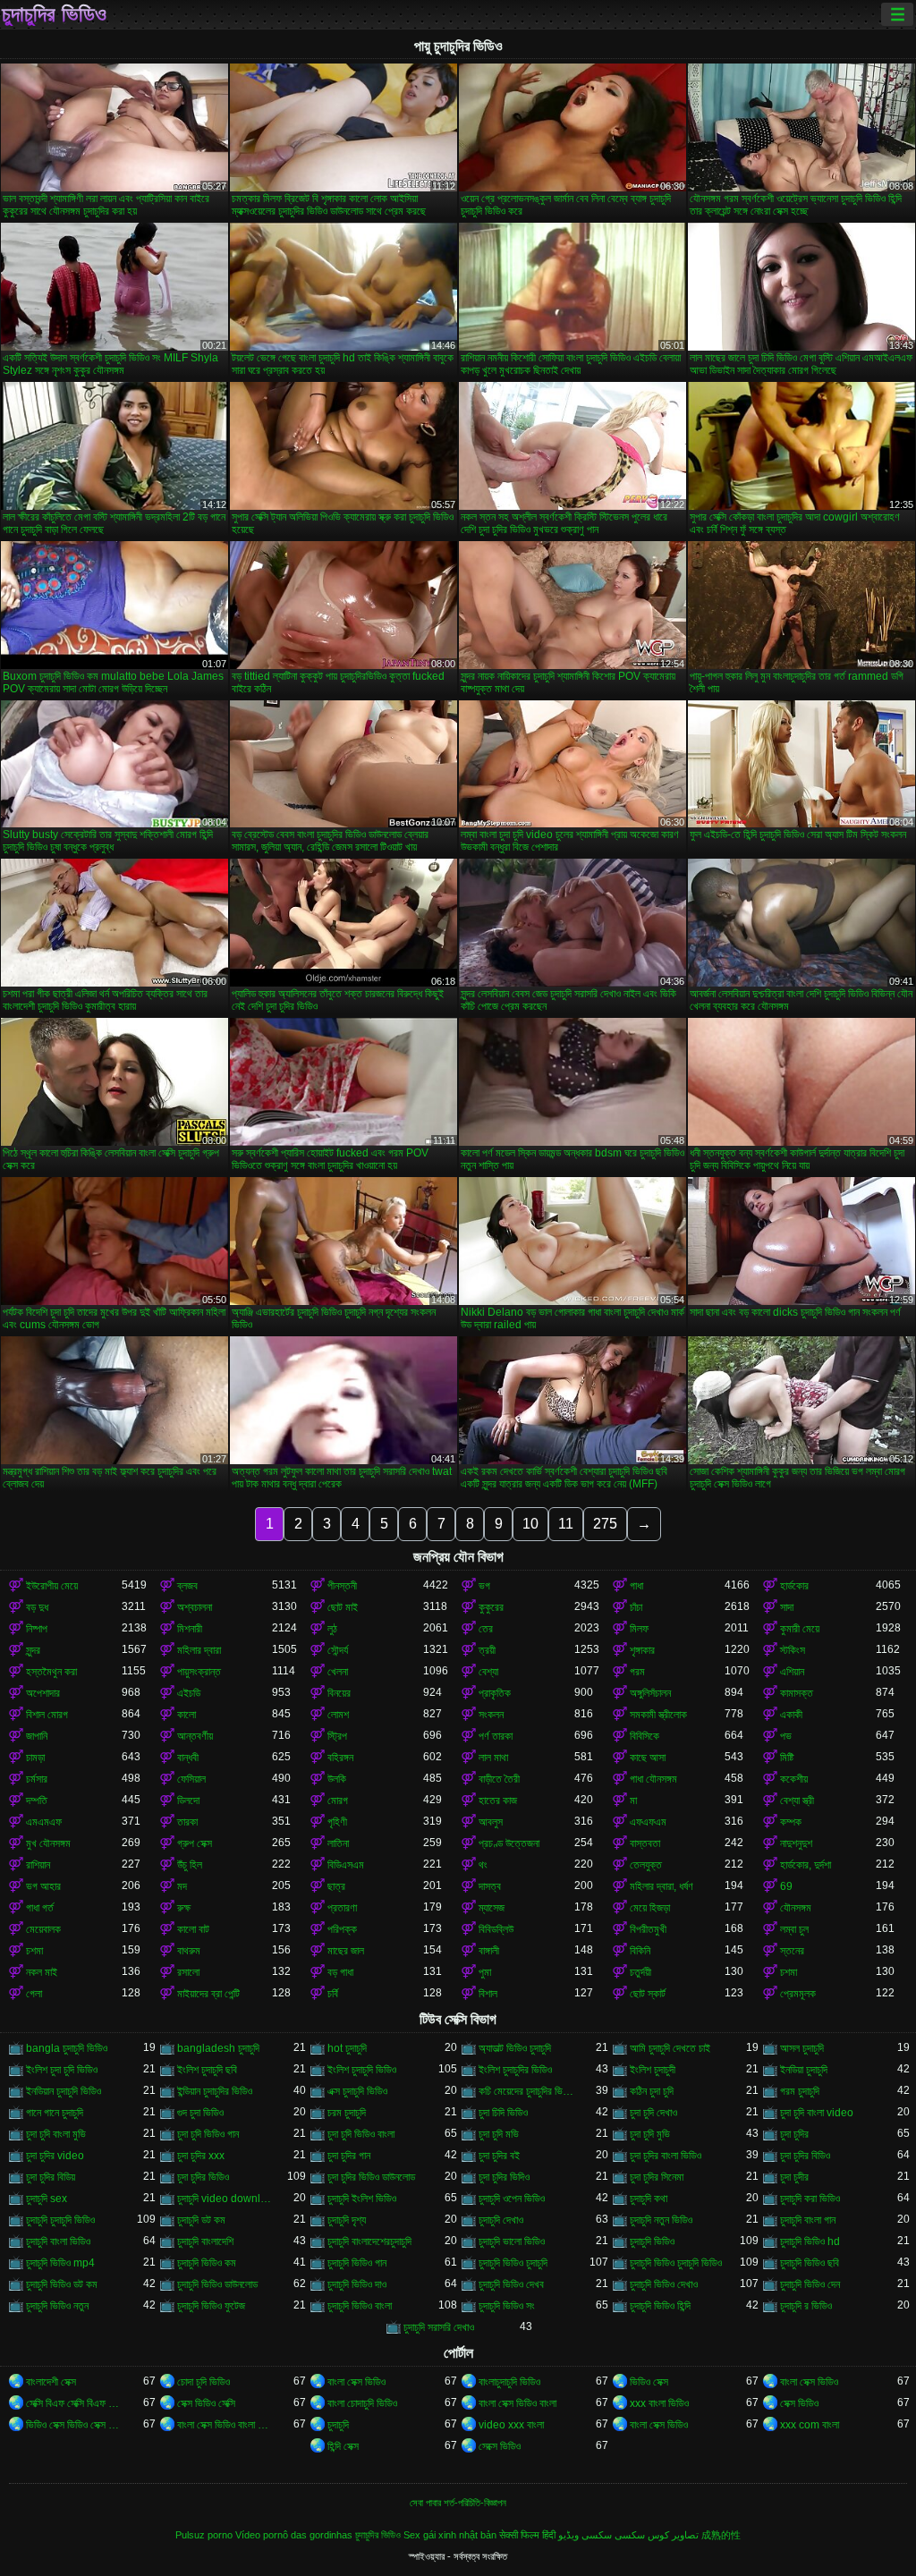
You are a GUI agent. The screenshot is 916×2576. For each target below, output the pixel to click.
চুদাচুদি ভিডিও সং (507, 2306)
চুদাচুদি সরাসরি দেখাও (439, 2327)
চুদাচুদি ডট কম (201, 2220)
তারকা (187, 1822)
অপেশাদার (43, 1693)
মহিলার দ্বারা (199, 1650)
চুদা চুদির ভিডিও (203, 2177)
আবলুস (491, 1822)
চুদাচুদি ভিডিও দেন (810, 2284)
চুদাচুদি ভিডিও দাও (357, 2284)
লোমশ (338, 1715)
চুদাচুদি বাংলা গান (808, 2220)
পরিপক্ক (342, 1929)
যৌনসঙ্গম (796, 1908)
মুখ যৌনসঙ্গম (48, 1843)
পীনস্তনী (342, 1586)
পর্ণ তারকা (496, 1736)
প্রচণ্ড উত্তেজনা (509, 1843)
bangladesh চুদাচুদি (218, 2048)
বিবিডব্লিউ (496, 1929)
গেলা (34, 1994)
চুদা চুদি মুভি (650, 2134)
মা (633, 1801)
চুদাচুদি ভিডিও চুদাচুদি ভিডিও (676, 2263)
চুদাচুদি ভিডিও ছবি (810, 2263)
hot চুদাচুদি (347, 2048)
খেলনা (338, 1672)
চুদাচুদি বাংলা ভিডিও (58, 2241)
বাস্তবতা (645, 1843)
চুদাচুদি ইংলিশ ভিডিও (362, 2199)
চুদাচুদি (338, 2425)
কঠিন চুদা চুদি (652, 2091)
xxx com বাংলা (810, 2425)
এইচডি (189, 1693)
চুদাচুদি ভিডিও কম (207, 2263)
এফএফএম (648, 1822)
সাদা (787, 1607)
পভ (786, 1736)
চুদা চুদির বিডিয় (51, 2177)
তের (486, 1629)
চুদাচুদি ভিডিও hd (810, 2241)
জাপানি (37, 1736)
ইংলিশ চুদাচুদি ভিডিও (362, 2070)
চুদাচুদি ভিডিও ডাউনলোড (217, 2284)
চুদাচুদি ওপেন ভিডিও (512, 2199)
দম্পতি (37, 1801)
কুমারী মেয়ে (800, 1629)
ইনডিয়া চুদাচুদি (804, 2070)
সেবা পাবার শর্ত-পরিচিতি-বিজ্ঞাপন (458, 2503)
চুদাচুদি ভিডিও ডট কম (62, 2284)
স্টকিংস (793, 1650)
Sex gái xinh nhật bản (450, 2535)
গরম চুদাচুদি (800, 2091)
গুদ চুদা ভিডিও (200, 2113)
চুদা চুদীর (794, 2177)
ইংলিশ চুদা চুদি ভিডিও (62, 2070)
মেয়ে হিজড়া (650, 1908)
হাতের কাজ (498, 1801)
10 (530, 1524)
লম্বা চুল (794, 1929)
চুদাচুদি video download (225, 2199)
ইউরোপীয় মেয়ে (52, 1586)
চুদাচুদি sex (47, 2199)
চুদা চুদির (794, 2134)
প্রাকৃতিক (495, 1693)
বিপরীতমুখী (648, 1929)
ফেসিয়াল (191, 1779)
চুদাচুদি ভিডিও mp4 (60, 2263)
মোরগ (338, 1801)
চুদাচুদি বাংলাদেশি (205, 2241)
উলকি (337, 1779)
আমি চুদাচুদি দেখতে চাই (670, 2048)
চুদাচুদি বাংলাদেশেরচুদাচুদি (369, 2241)
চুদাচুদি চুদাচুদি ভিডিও (60, 2220)
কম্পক (791, 1822)
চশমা (34, 1951)
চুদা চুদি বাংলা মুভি (56, 2134)
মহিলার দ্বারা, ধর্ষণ (662, 1886)
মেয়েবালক (43, 1929)
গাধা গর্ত (40, 1908)
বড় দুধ (37, 1607)
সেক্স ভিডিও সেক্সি (206, 2403)
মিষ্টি (787, 1758)
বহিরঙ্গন (340, 1758)
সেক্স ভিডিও (799, 2403)
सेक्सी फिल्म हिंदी (527, 2535)
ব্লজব (187, 1586)
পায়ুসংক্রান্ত (199, 1672)
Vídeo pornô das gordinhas (294, 2535)
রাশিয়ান (38, 1865)
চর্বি (333, 1994)
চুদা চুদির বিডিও (805, 2156)
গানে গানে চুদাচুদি (55, 2113)
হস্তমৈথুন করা (51, 1672)
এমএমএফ (44, 1822)
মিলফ (639, 1629)
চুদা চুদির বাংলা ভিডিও (666, 2156)
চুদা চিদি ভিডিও (503, 2113)
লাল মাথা (493, 1758)
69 (786, 1886)
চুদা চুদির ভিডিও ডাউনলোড (371, 2177)
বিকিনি (640, 1951)
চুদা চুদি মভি (499, 2134)
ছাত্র (336, 1886)
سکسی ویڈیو (585, 2535)
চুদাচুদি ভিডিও (652, 2241)
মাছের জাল (346, 1951)
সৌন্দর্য (338, 1650)
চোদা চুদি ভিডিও (204, 2382)
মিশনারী (190, 1629)
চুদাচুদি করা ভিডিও (810, 2199)
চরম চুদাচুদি (347, 2113)
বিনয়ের (339, 1693)
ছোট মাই (343, 1607)
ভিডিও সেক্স (649, 2382)
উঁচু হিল (190, 1865)
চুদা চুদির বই (499, 2156)
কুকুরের (491, 1607)
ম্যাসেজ (492, 1908)
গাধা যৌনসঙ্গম (653, 1779)
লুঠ (332, 1629)
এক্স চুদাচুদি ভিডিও (357, 2091)
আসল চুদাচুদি (802, 2048)
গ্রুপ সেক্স (195, 1843)
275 (605, 1524)
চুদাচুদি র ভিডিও (806, 2306)
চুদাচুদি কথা (649, 2199)
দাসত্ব (490, 1886)
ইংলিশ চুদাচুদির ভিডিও (515, 2070)
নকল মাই (42, 1972)
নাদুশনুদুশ (796, 1843)
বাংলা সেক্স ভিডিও (356, 2382)
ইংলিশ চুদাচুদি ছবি (207, 2070)
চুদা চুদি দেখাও (653, 2113)
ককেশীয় (794, 1779)
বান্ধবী (188, 1758)
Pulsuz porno (204, 2535)
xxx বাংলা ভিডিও (659, 2403)
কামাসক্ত (797, 1693)
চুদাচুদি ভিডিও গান (357, 2263)
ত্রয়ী (487, 1650)
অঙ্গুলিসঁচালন (650, 1693)
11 (566, 1524)
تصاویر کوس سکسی (657, 2535)
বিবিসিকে (645, 1736)
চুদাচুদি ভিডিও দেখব (511, 2284)
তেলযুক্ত (646, 1865)
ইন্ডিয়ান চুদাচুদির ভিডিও (215, 2091)
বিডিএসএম (346, 1865)
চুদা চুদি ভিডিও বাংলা (361, 2134)
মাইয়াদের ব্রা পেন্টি (208, 1994)
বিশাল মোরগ (47, 1715)
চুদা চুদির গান (349, 2156)
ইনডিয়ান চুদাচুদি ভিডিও (64, 2091)
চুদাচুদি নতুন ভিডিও (661, 2220)
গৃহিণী (337, 1822)
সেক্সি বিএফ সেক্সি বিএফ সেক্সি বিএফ (74, 2403)
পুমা (485, 1972)
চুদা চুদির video (55, 2156)
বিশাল (488, 1994)
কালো (187, 1715)
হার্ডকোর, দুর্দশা (806, 1865)
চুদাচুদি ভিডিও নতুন (57, 2306)
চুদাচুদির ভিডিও (54, 14)
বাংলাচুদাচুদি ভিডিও (509, 2382)
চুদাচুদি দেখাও (501, 2220)
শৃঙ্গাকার (642, 1650)
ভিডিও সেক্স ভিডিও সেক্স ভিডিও (74, 2425)
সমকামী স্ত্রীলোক (658, 1715)
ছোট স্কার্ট (648, 1994)
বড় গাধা (340, 1972)
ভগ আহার (43, 1886)
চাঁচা (636, 1607)
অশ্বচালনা (195, 1607)
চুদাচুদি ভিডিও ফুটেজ (211, 2306)
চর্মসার (37, 1779)
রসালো (188, 1972)
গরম (637, 1672)
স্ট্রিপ (337, 1736)
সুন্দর (33, 1650)
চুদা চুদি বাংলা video (817, 2113)
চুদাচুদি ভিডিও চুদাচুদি (513, 2263)
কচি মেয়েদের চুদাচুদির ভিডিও (526, 2091)
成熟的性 (721, 2535)
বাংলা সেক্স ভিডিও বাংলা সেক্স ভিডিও (225, 2425)
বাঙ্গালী (489, 1951)
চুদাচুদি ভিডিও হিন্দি (660, 2306)
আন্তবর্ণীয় (195, 1736)
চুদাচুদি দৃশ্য (347, 2220)
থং (483, 1865)
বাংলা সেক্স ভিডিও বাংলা (517, 2403)
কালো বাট (193, 1929)
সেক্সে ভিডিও (500, 2446)
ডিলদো (188, 1801)
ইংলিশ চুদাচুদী (653, 2070)
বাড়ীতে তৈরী (499, 1779)
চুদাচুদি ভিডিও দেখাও (664, 2284)
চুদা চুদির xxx (201, 2156)
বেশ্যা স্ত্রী (797, 1801)
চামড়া (35, 1758)
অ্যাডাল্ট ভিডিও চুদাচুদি (515, 2048)
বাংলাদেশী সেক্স (51, 2382)
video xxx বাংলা (511, 2425)
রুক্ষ (184, 1908)
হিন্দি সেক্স (343, 2446)
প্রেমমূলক (798, 1994)
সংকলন (491, 1715)
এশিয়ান (792, 1672)
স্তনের (792, 1951)
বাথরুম (189, 1951)
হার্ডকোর (794, 1586)
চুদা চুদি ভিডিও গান (208, 2134)
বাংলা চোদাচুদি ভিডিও (362, 2403)
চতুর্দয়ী (640, 1972)
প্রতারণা (342, 1908)
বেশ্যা (488, 1672)
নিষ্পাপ (37, 1629)
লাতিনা (338, 1843)
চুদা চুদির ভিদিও (504, 2177)
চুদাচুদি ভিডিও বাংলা (360, 2306)
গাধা (636, 1586)
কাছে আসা (648, 1758)
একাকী (791, 1715)
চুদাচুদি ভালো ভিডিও (512, 2241)
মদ (182, 1886)
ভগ (484, 1586)
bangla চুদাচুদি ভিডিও (67, 2048)
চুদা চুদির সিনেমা (657, 2177)
